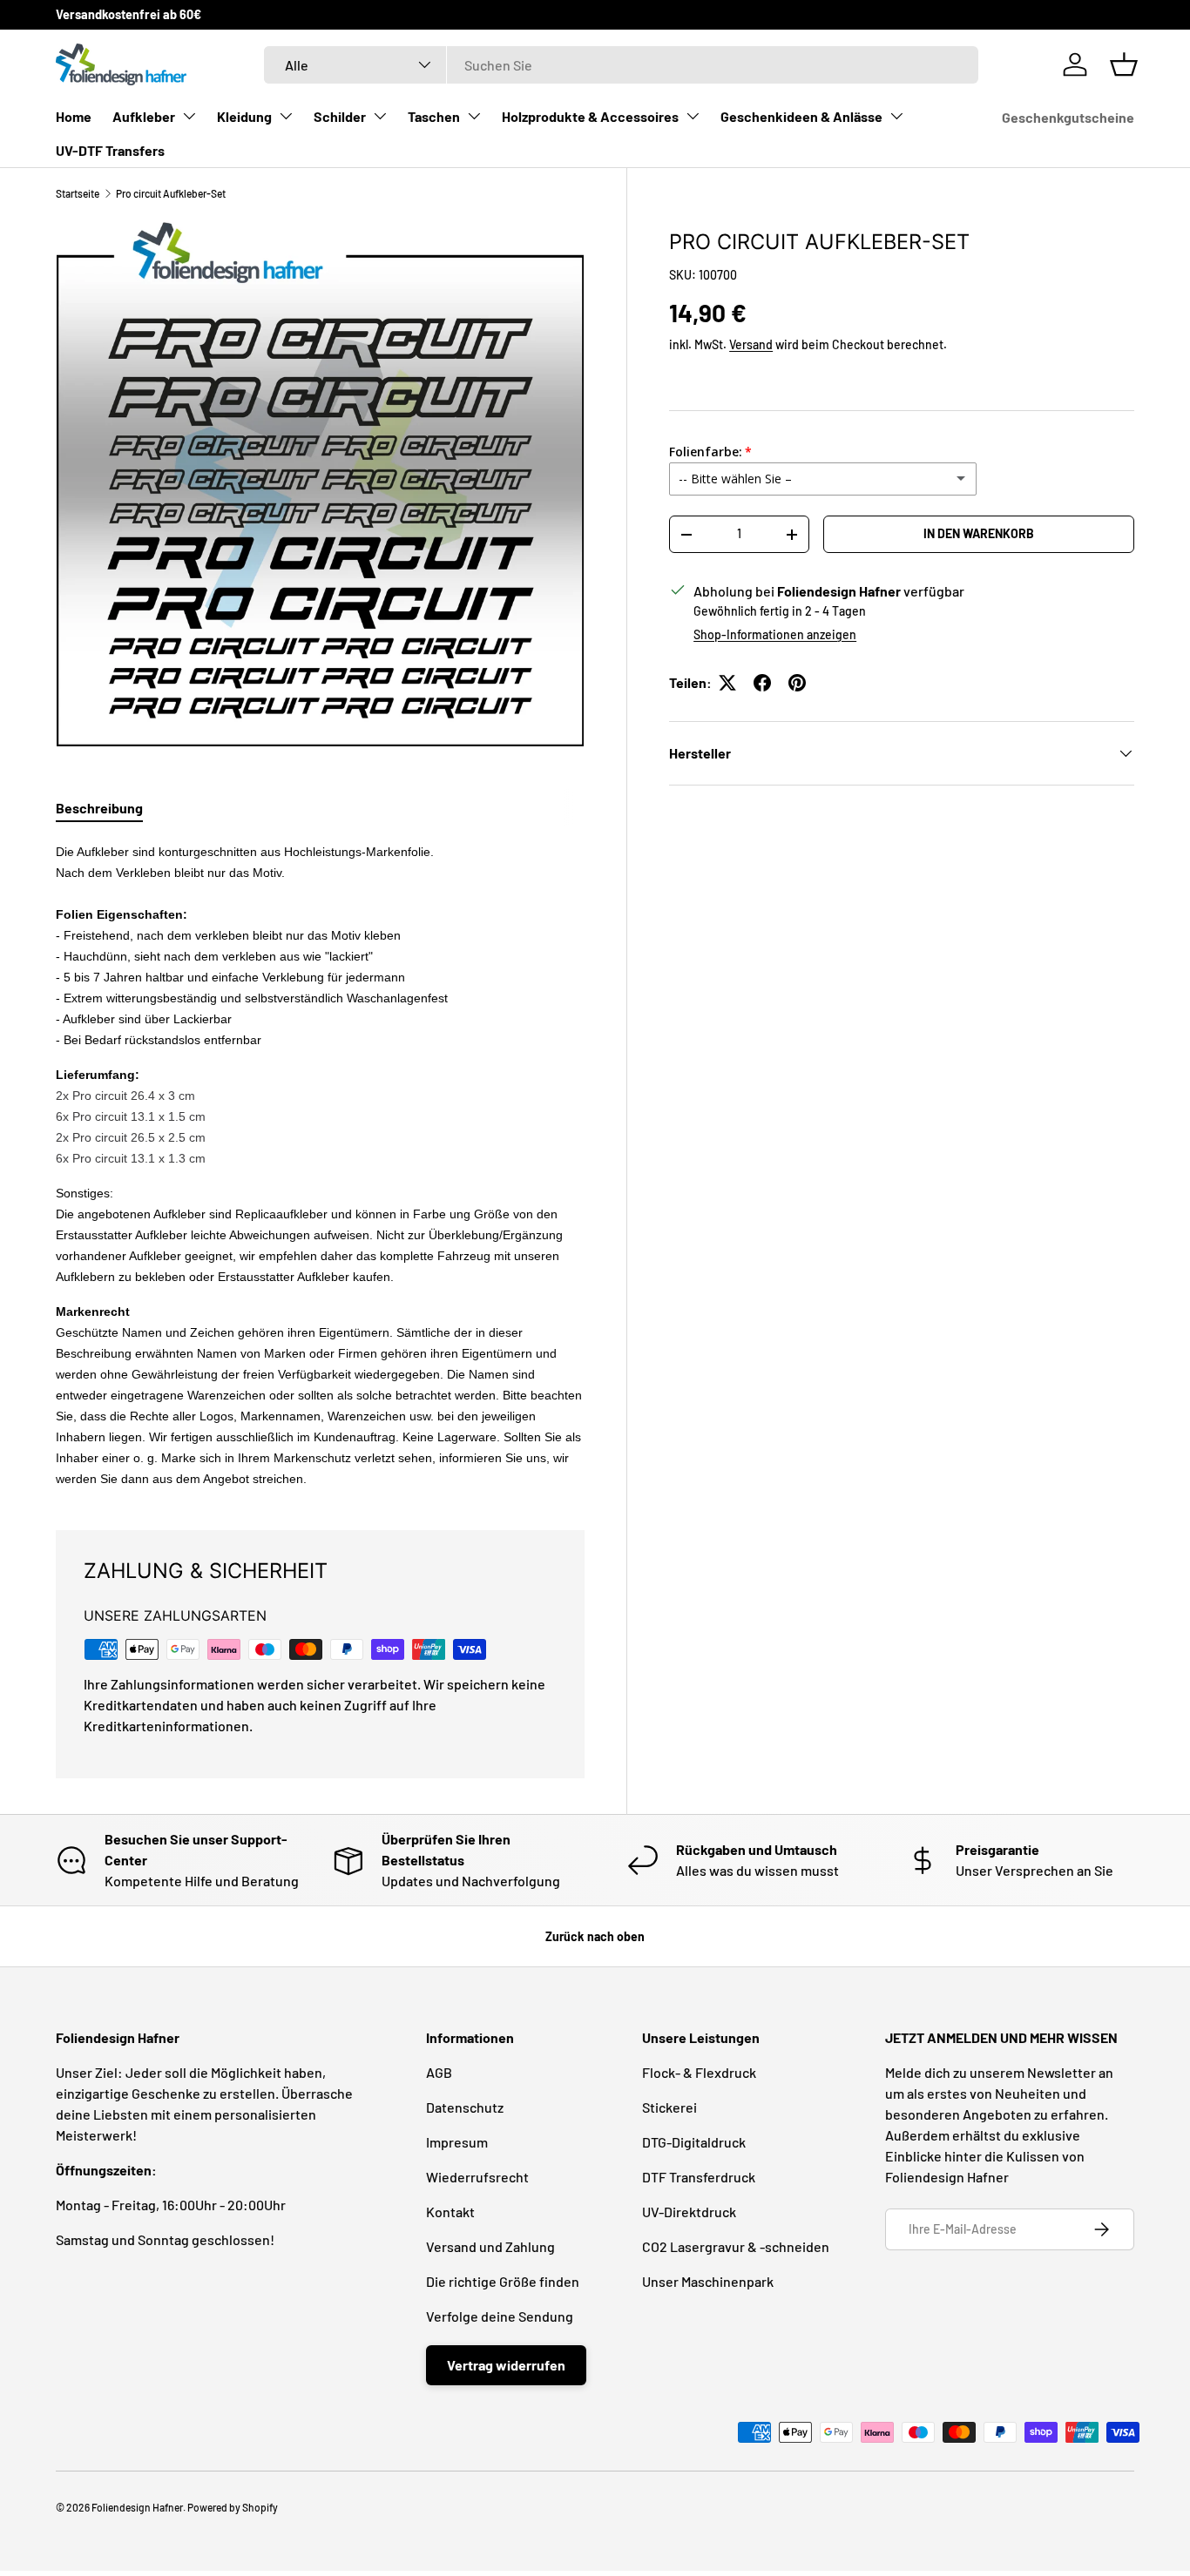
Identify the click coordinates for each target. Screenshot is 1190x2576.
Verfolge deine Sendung (500, 2316)
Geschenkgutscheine (1068, 117)
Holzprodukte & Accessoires (590, 116)
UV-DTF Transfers (110, 150)
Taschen (434, 116)
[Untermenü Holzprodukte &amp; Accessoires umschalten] (693, 116)
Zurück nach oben (595, 1936)
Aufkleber (144, 116)
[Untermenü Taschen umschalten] (474, 116)
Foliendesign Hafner (137, 2507)
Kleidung (244, 116)
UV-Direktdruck (689, 2212)
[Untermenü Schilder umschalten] (380, 116)
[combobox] (621, 65)
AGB (439, 2072)
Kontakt (450, 2212)
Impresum (457, 2142)
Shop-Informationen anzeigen (775, 634)
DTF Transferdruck (699, 2177)
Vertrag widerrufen (506, 2365)
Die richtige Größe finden (503, 2281)
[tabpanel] (320, 1164)
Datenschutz (465, 2107)
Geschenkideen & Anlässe (801, 116)
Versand (751, 344)
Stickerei (669, 2107)
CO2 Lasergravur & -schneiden (736, 2246)
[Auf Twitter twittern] (727, 683)
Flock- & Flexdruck (699, 2072)
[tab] (99, 808)
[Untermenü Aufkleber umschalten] (189, 116)
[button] (1124, 64)
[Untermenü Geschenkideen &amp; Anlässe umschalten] (896, 116)
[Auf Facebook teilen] (762, 683)
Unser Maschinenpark (708, 2281)
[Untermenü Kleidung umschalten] (286, 116)
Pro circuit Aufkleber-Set (171, 193)
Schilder (340, 116)
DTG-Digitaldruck (694, 2142)
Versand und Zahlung (490, 2246)
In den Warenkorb (979, 533)
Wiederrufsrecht (477, 2177)
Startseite (78, 193)
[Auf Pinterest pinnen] (797, 683)
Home (74, 116)
